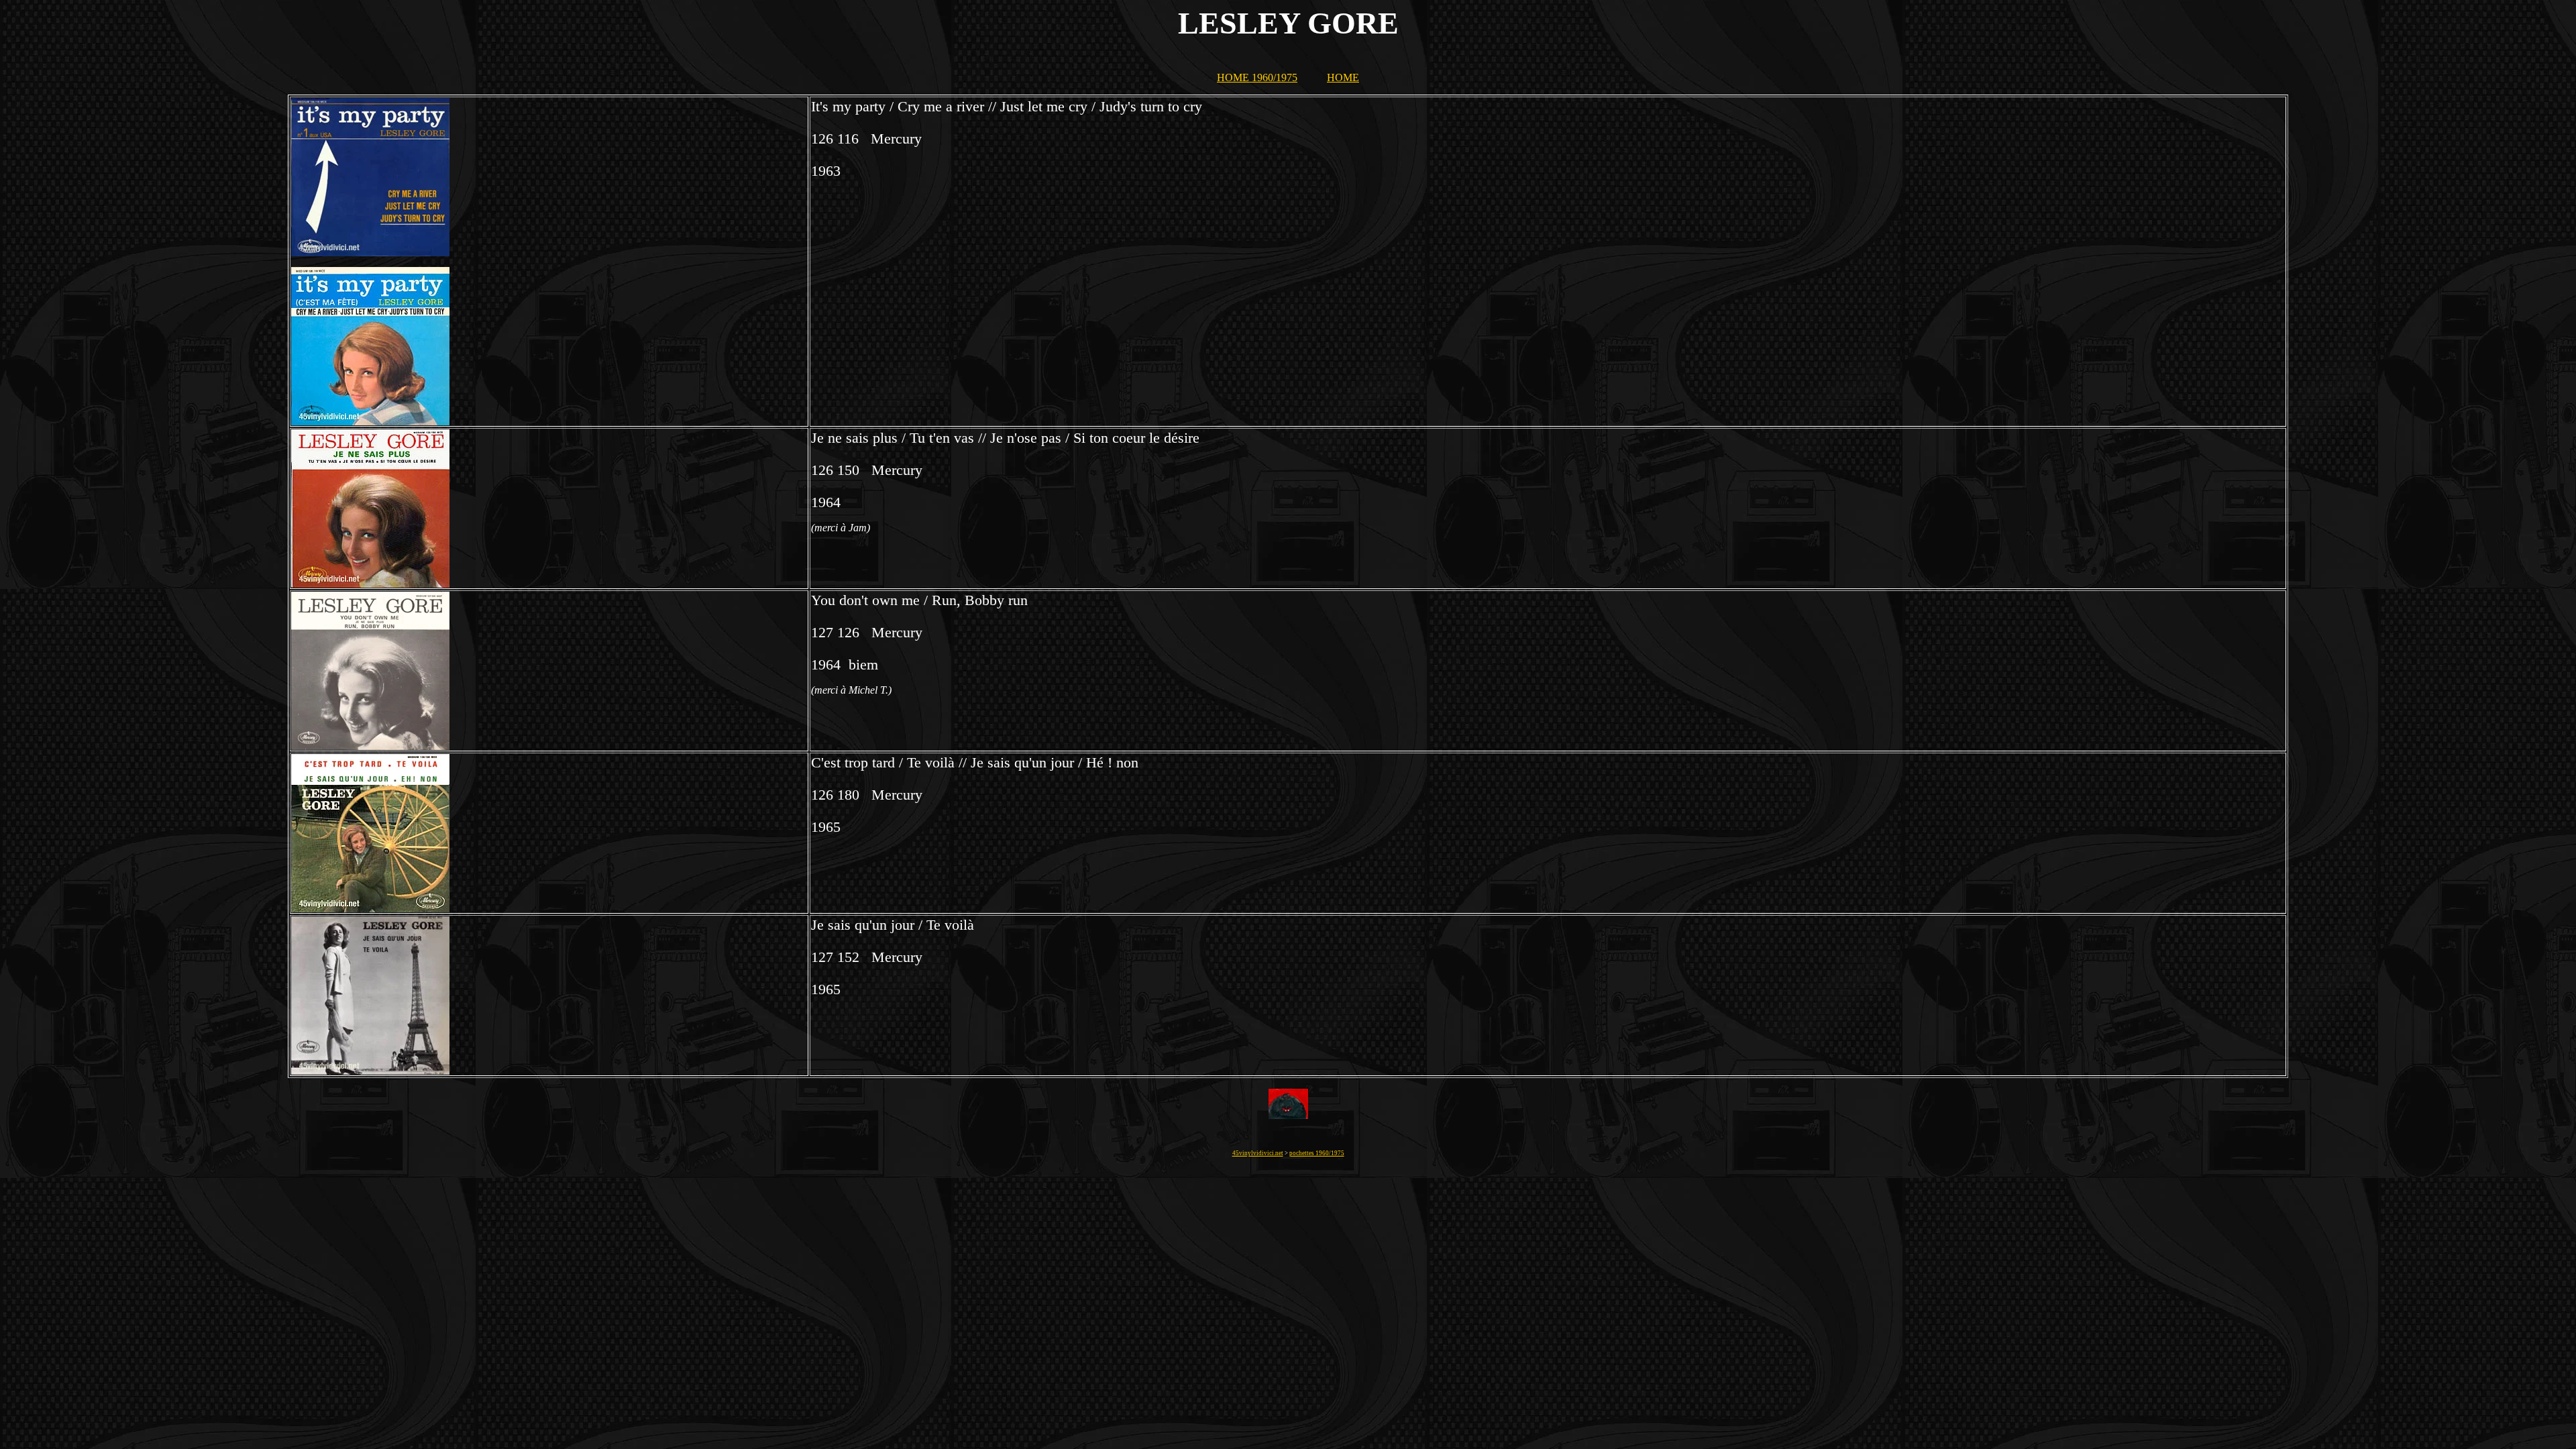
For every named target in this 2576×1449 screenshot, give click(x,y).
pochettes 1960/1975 (1317, 1153)
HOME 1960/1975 (1257, 77)
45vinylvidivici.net (1258, 1153)
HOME (1343, 77)
